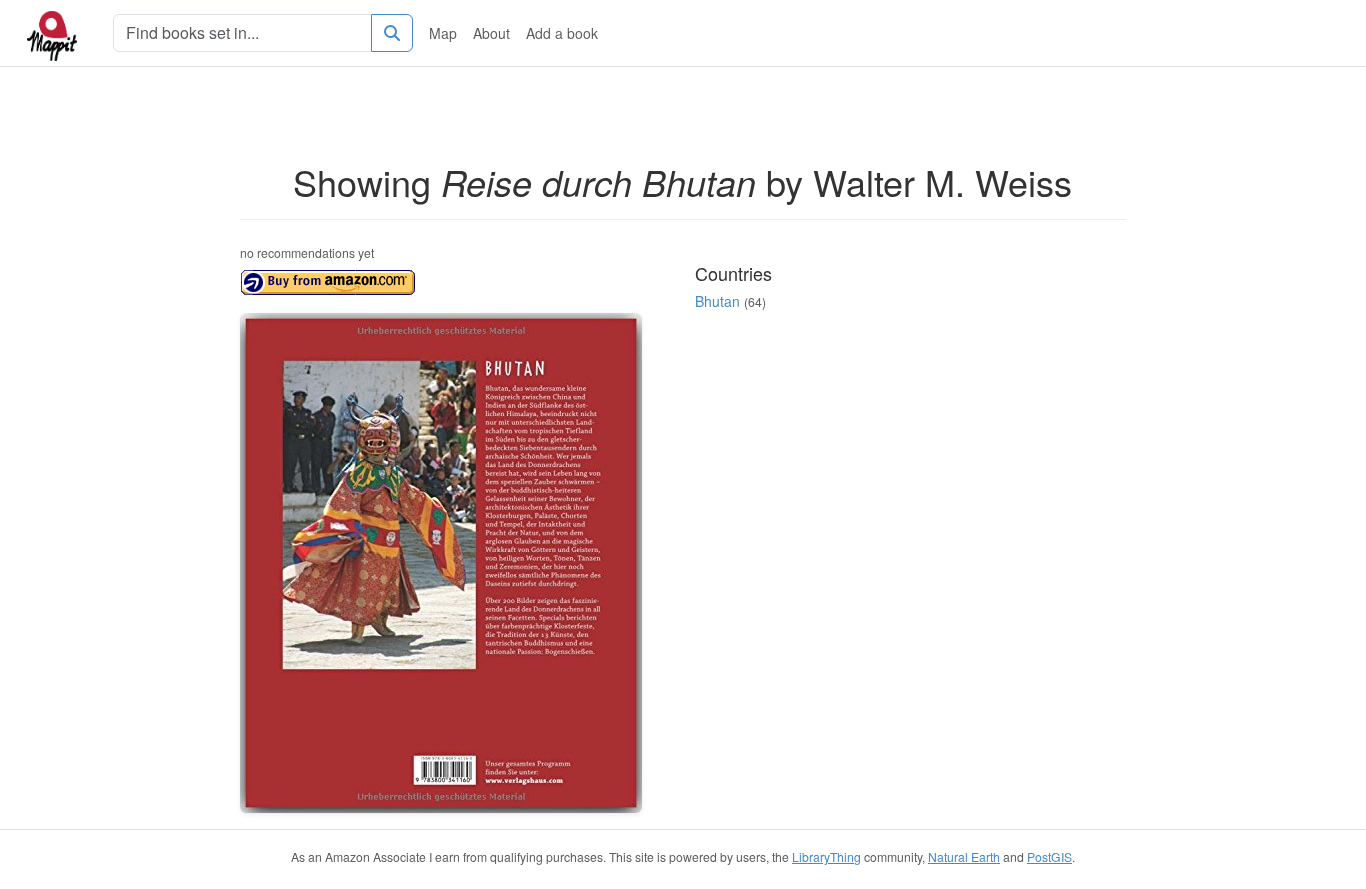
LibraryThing (826, 856)
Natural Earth (964, 856)
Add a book (562, 33)
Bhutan (717, 301)
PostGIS (1049, 856)
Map (443, 33)
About (491, 33)
